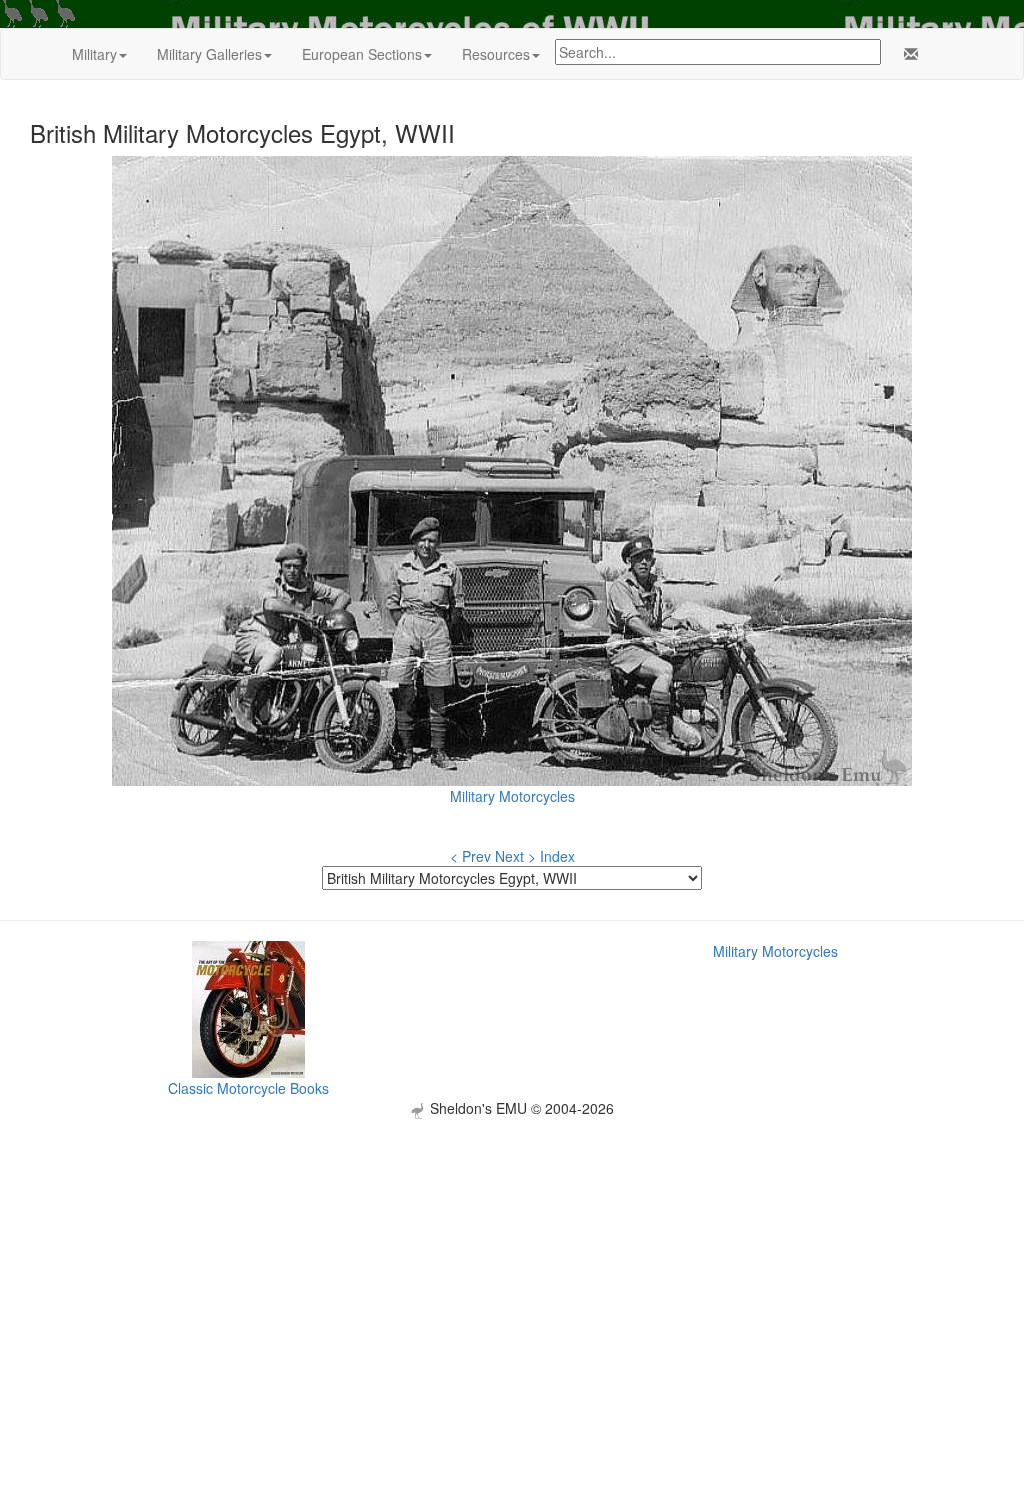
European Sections (362, 54)
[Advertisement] (512, 1259)
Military (94, 54)
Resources (496, 54)
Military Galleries (209, 54)
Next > (515, 856)
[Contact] (907, 54)
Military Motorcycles (512, 796)
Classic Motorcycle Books (248, 1088)
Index (557, 856)
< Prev (470, 856)
